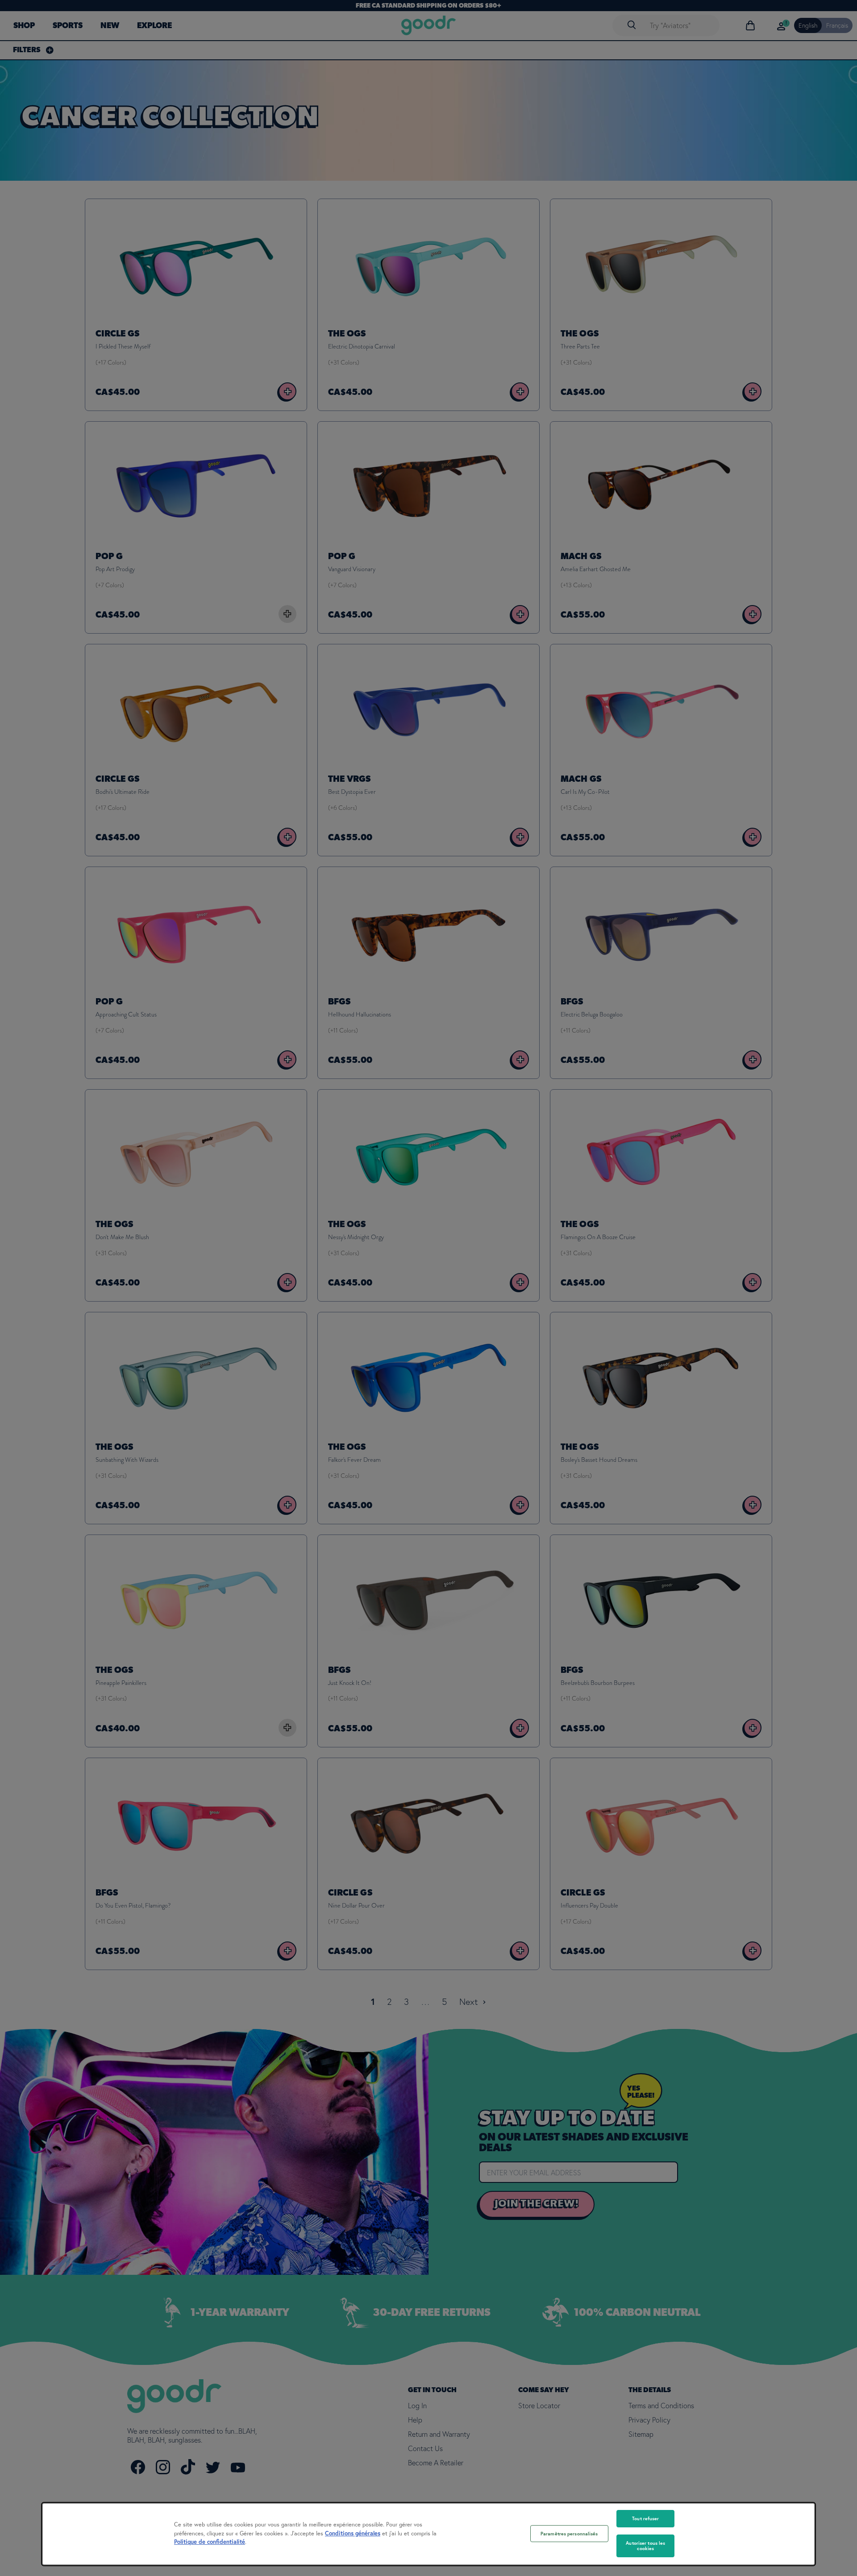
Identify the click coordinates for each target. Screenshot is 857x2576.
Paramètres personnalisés (569, 2534)
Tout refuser (645, 2518)
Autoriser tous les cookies (645, 2546)
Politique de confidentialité (210, 2542)
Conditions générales (353, 2533)
